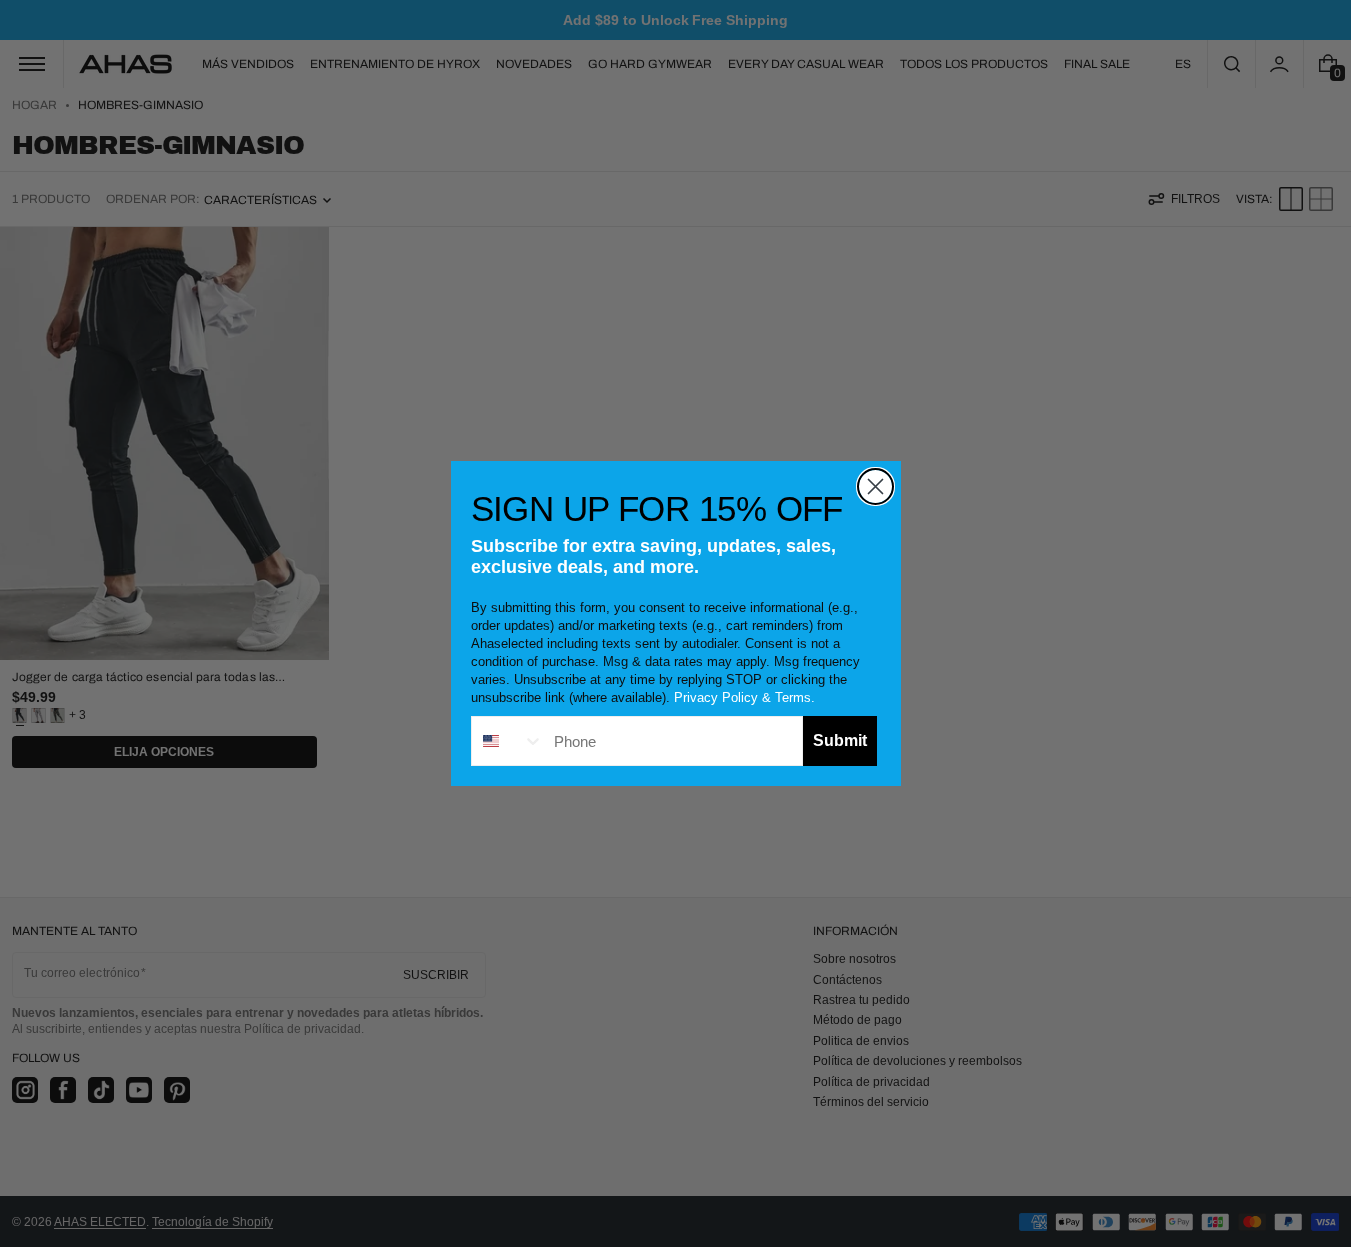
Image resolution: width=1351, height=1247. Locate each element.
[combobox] (508, 741)
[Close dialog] (875, 486)
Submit (840, 740)
